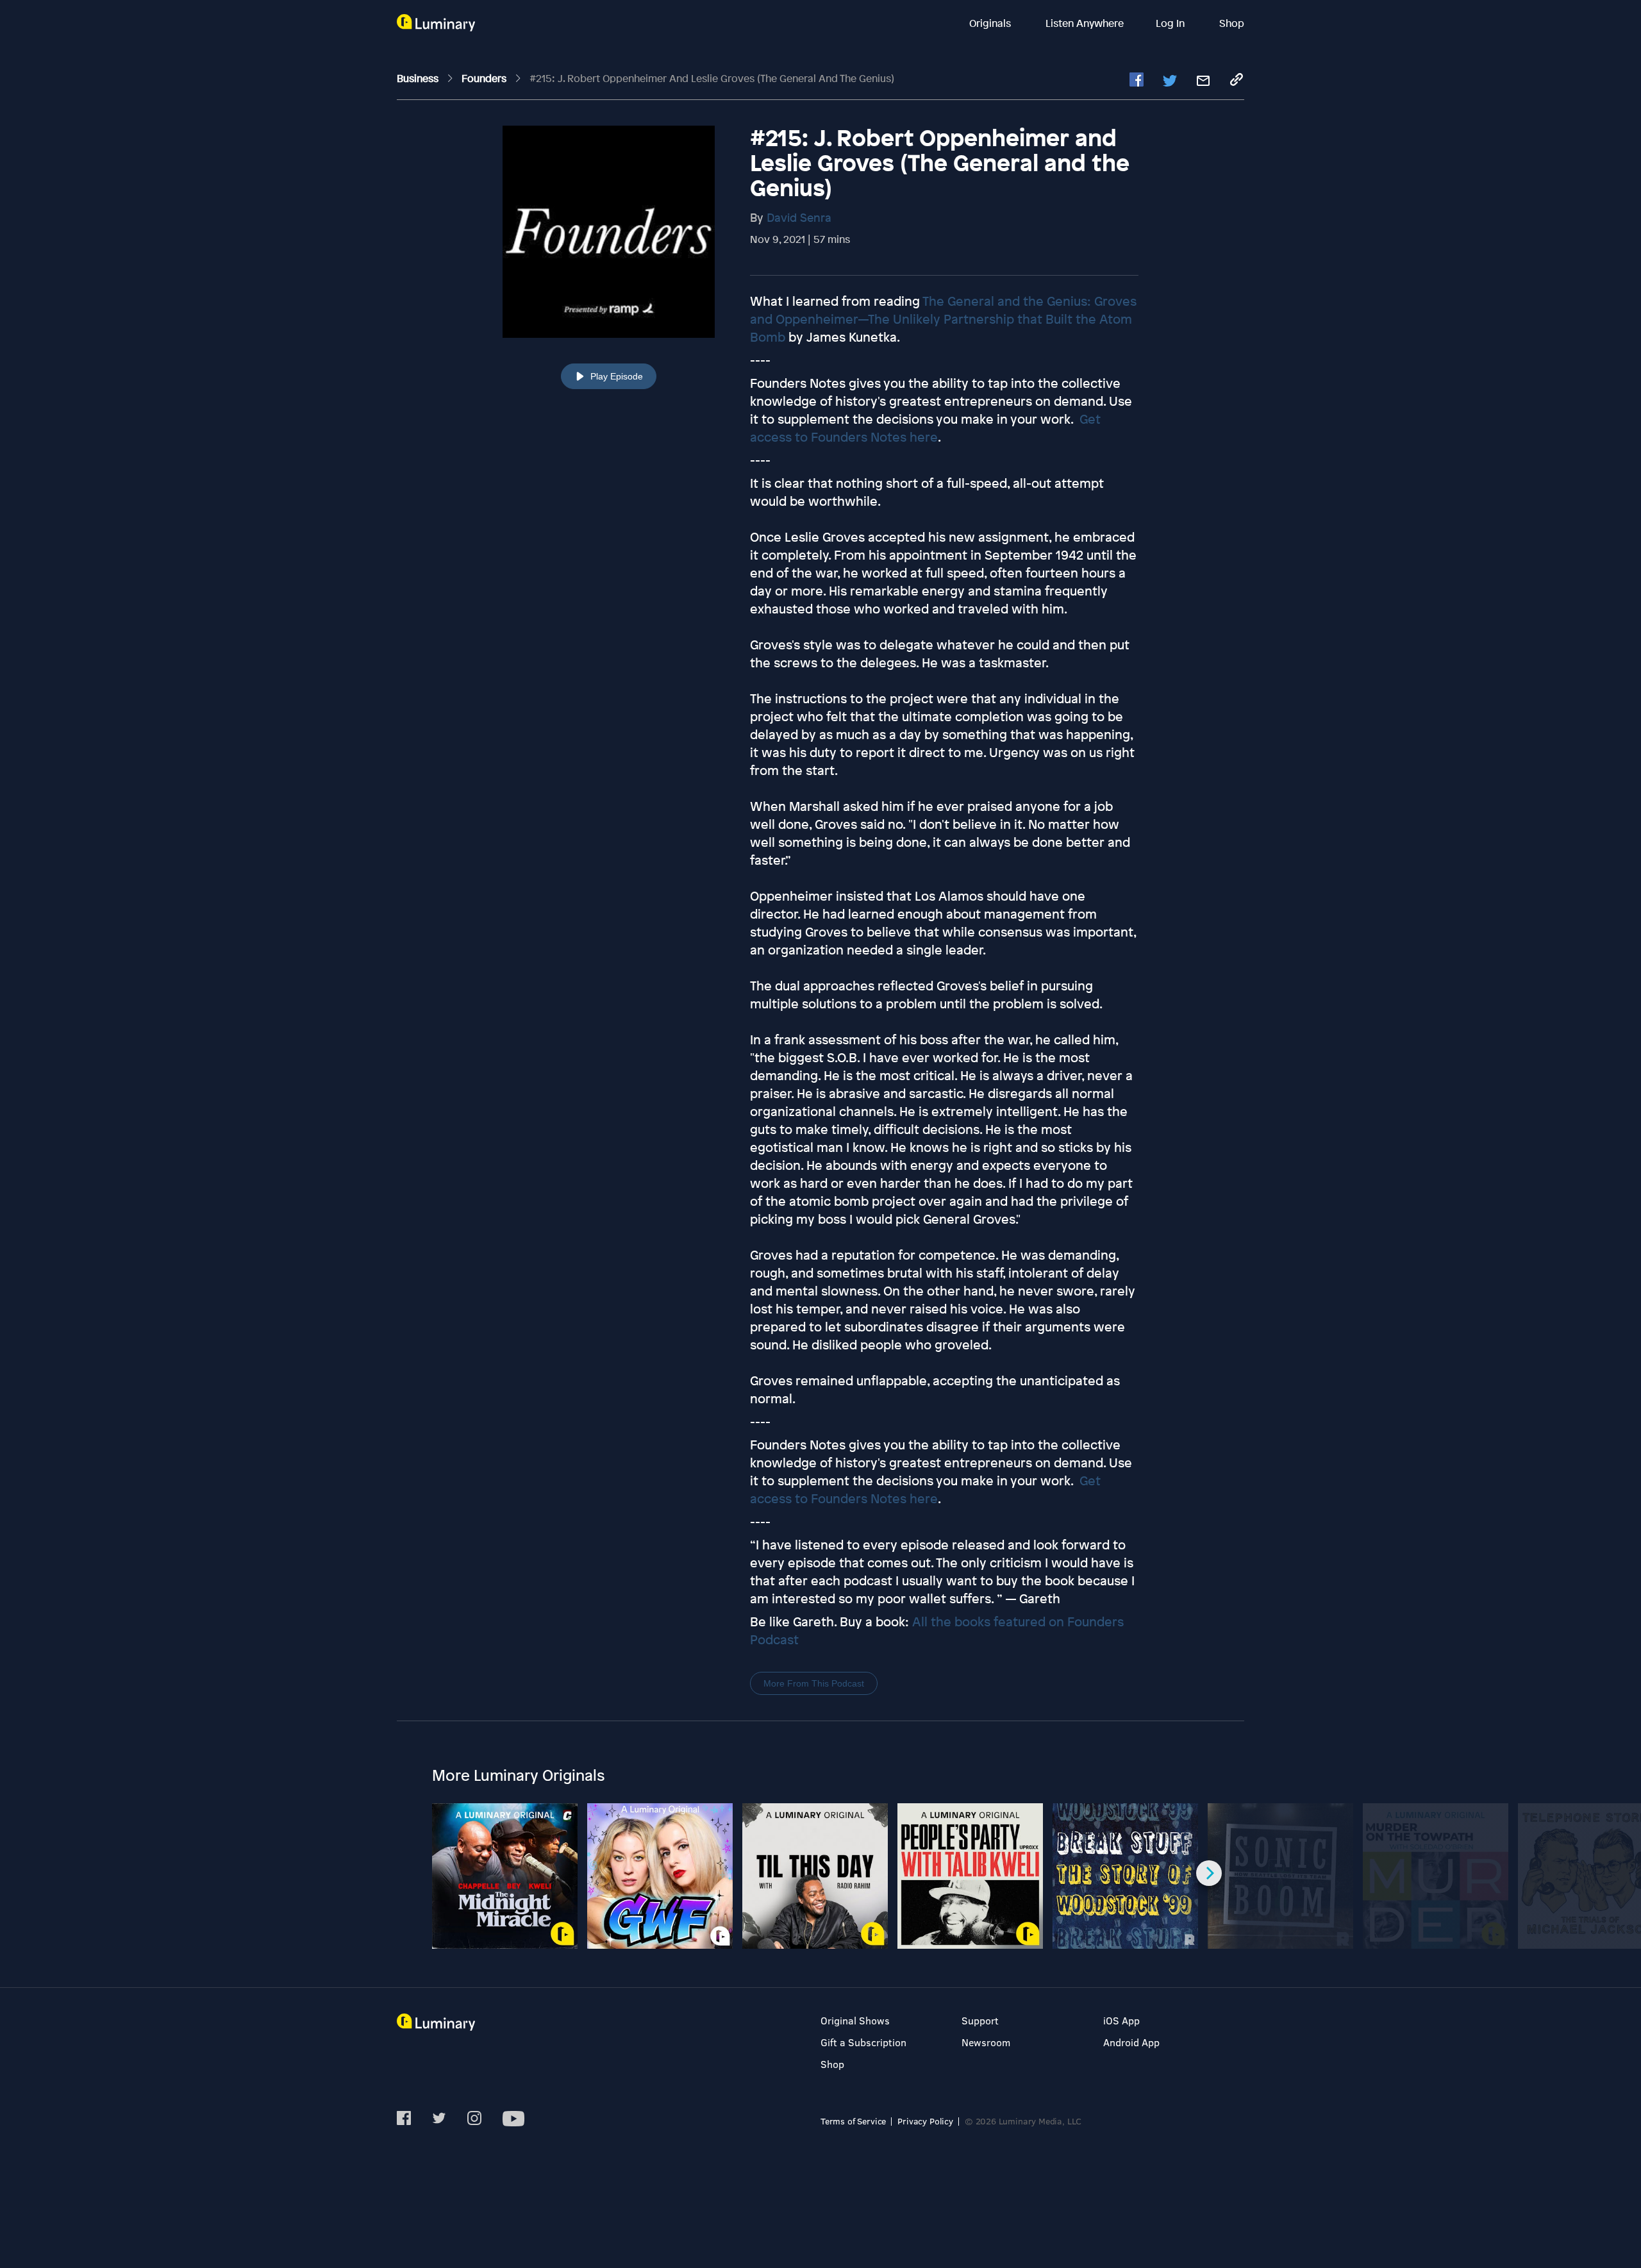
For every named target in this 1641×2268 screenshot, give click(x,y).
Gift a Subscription (863, 2042)
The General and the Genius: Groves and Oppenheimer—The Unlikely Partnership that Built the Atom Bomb (943, 319)
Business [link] (419, 78)
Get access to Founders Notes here (925, 428)
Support (980, 2020)
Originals (991, 23)
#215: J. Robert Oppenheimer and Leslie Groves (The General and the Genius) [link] (712, 78)
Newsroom (986, 2042)
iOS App (1121, 2020)
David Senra (799, 217)
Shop (1232, 23)
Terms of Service (853, 2121)
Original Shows (855, 2020)
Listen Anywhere (1085, 23)
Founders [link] (485, 78)
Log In (1171, 23)
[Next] (1209, 1873)
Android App (1131, 2042)
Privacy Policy (925, 2121)
